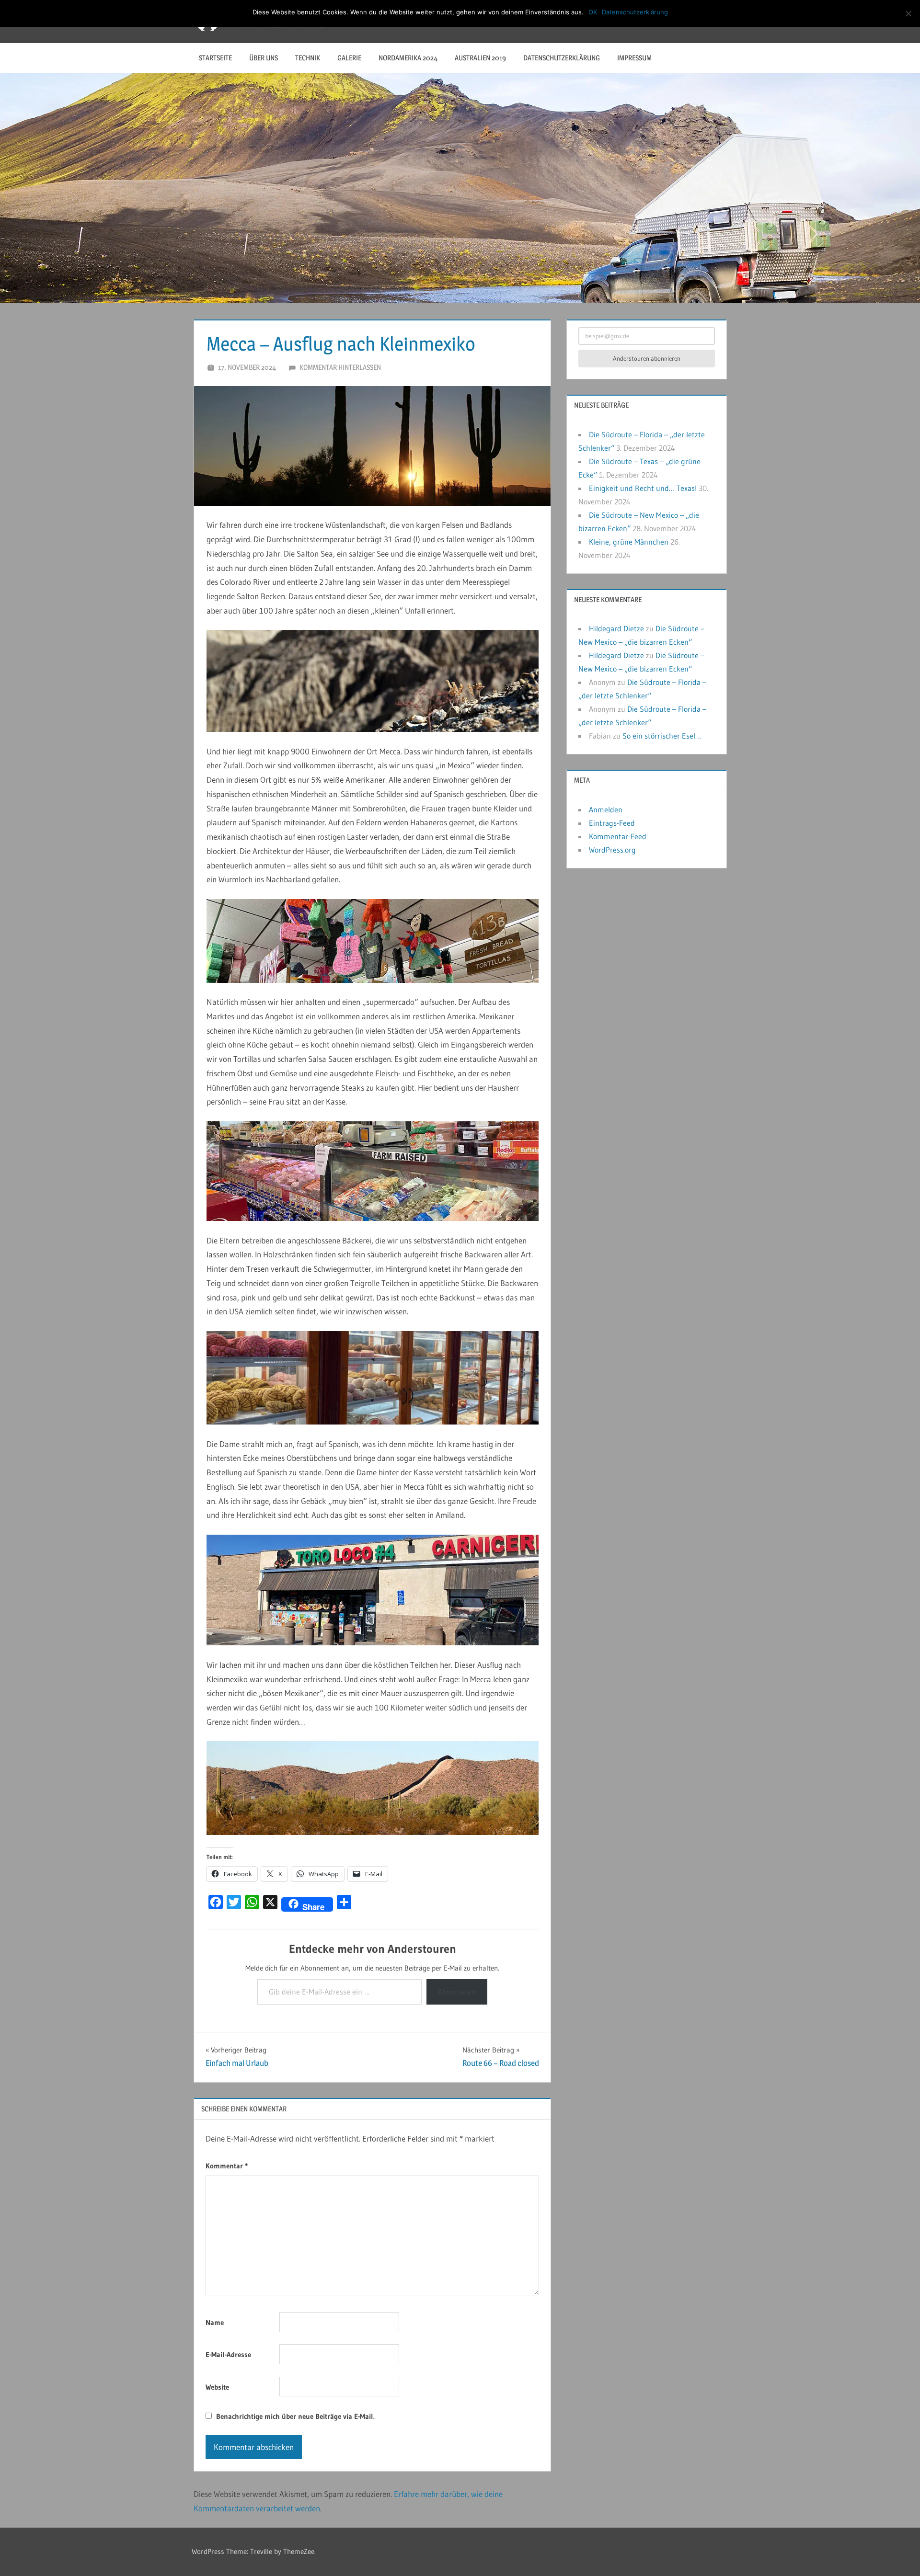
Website (217, 2387)
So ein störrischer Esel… (662, 736)
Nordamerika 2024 (408, 58)
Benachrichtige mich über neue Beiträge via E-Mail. (295, 2416)
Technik (308, 58)
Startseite (215, 58)
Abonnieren (457, 1992)
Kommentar (227, 2166)
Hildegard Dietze (616, 628)
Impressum (634, 58)
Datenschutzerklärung (562, 58)
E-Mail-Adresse (228, 2354)
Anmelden (606, 809)
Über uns (264, 58)
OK (593, 12)
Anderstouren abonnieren (647, 358)
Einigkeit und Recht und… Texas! (643, 488)
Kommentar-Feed (618, 836)
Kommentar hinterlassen (340, 367)
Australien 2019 (480, 58)
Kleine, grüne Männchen (629, 542)
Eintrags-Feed (612, 823)
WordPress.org (612, 850)
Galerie (349, 58)
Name (215, 2322)
